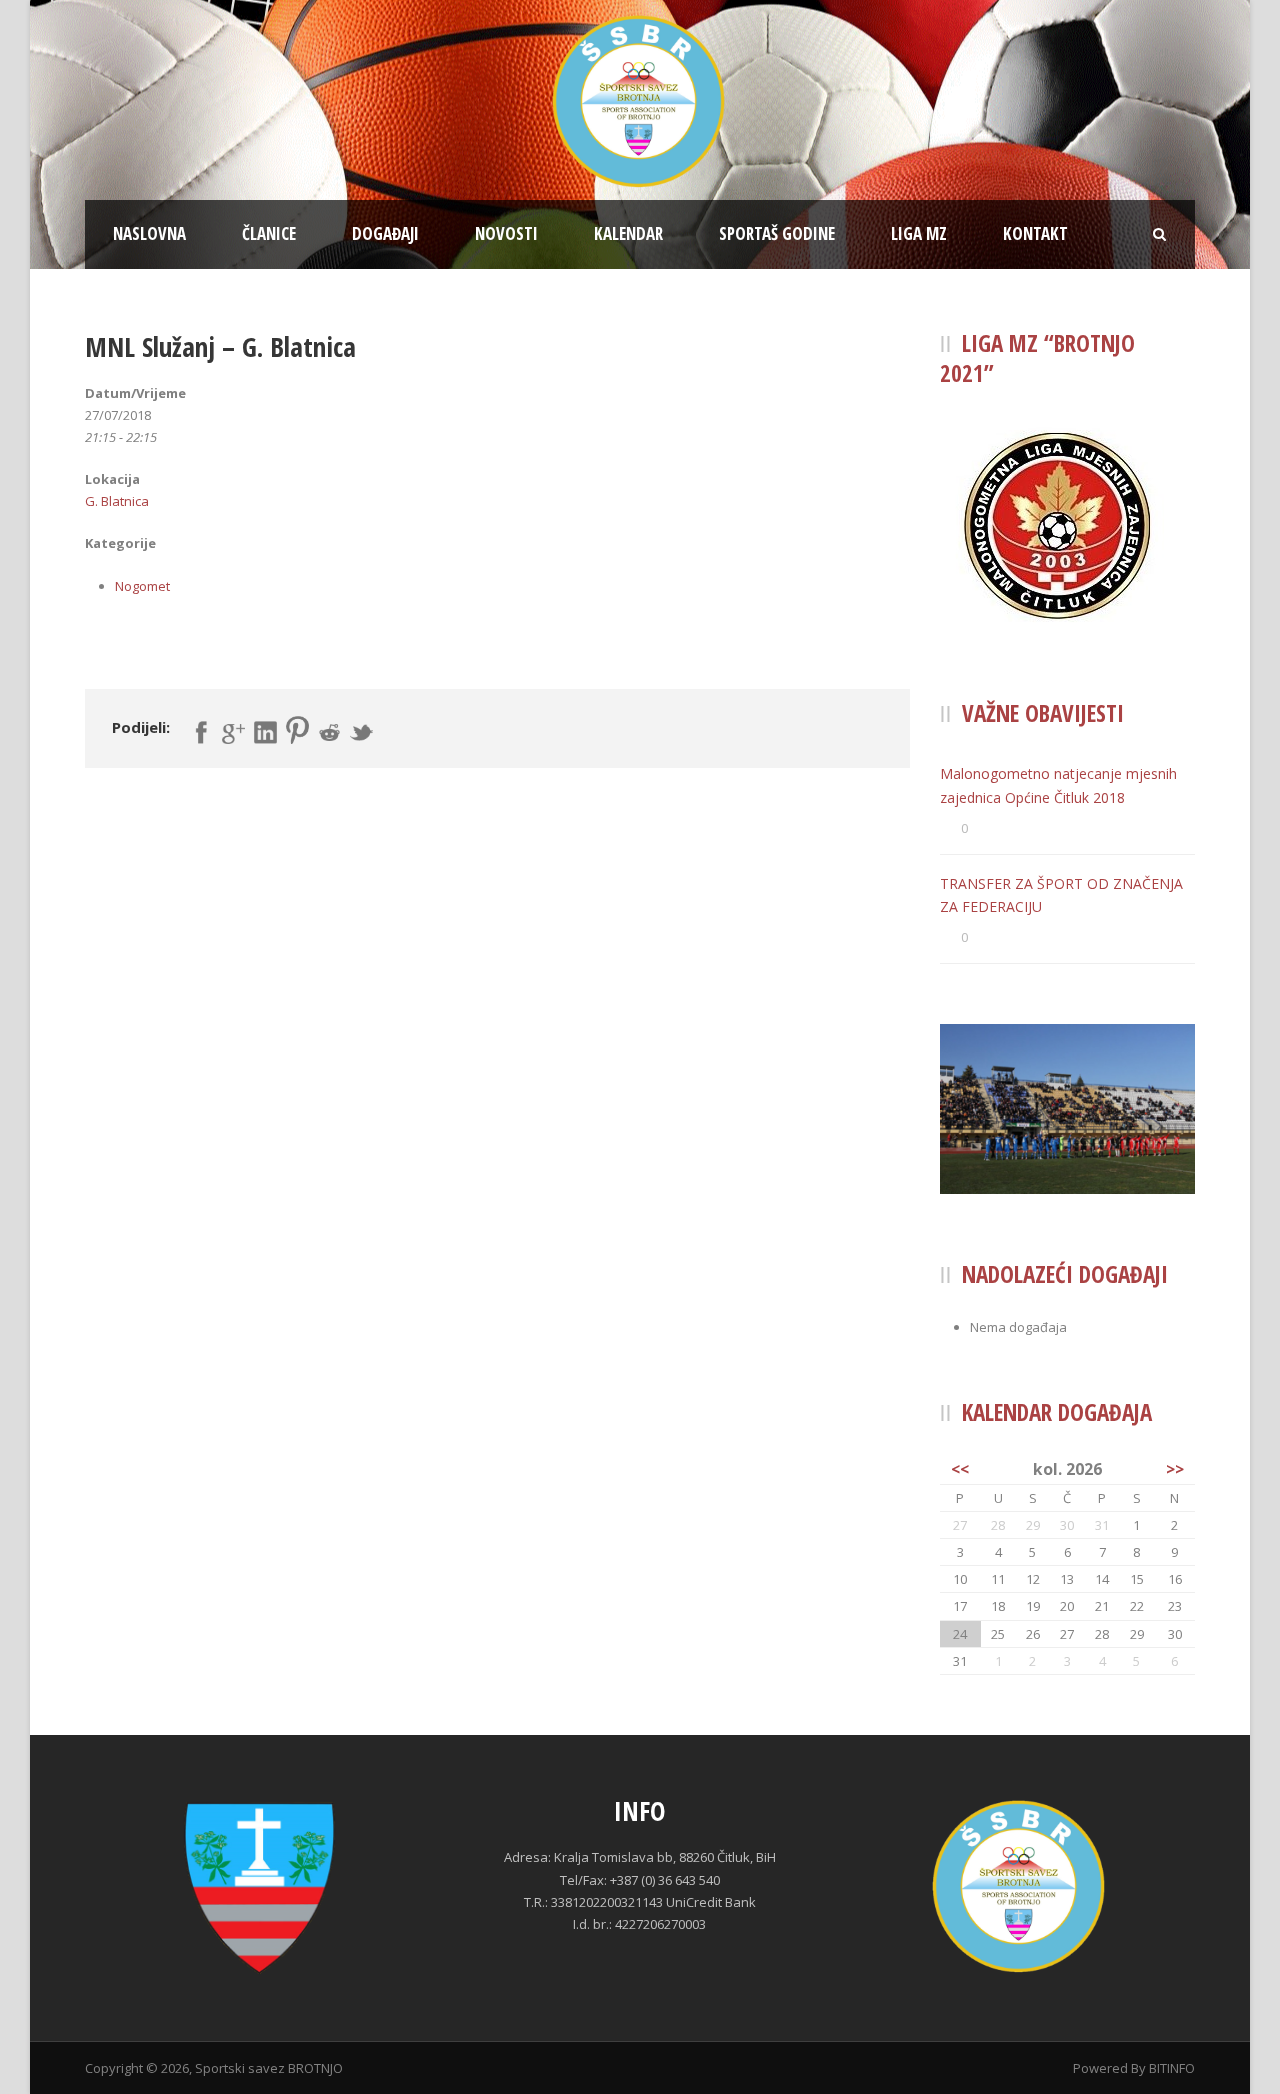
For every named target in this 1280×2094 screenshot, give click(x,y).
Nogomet (142, 586)
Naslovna (149, 233)
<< (960, 1469)
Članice (269, 233)
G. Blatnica (117, 501)
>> (1175, 1469)
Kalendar (628, 233)
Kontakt (1035, 233)
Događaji (385, 233)
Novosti (506, 233)
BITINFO (1172, 2068)
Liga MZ (919, 233)
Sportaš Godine (777, 233)
